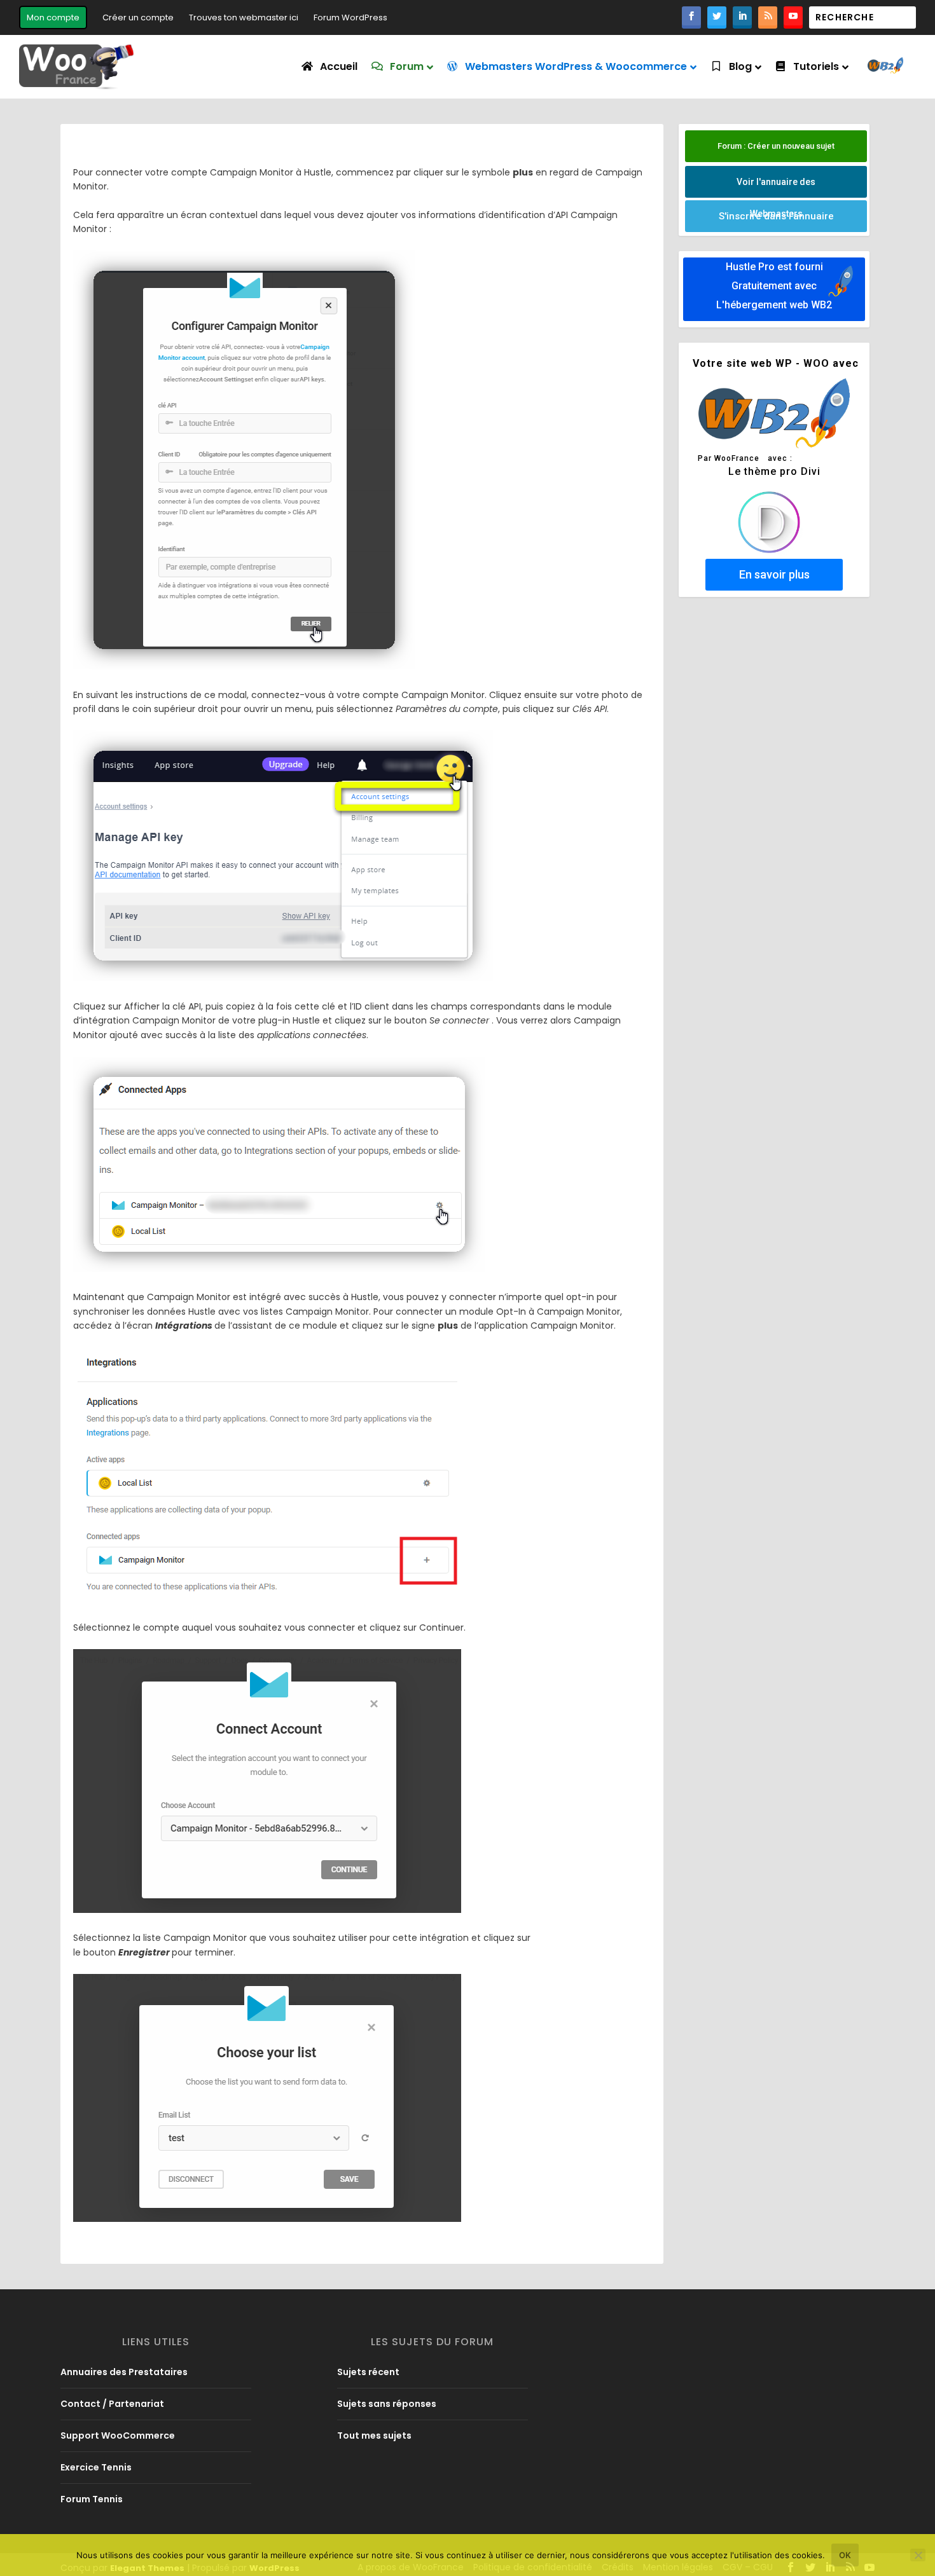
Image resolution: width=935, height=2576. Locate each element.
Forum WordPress (350, 17)
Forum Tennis (92, 2499)
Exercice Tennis (96, 2467)
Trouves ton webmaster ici (244, 17)
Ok (845, 2555)
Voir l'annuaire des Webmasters (776, 187)
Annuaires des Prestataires (124, 2372)
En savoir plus (774, 574)
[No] (918, 2555)
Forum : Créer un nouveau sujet (776, 146)
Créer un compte (138, 17)
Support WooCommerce (118, 2436)
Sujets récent (368, 2372)
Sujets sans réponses (387, 2404)
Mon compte (53, 17)
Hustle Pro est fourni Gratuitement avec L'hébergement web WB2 (774, 286)
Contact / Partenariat (112, 2404)
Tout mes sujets (374, 2436)
